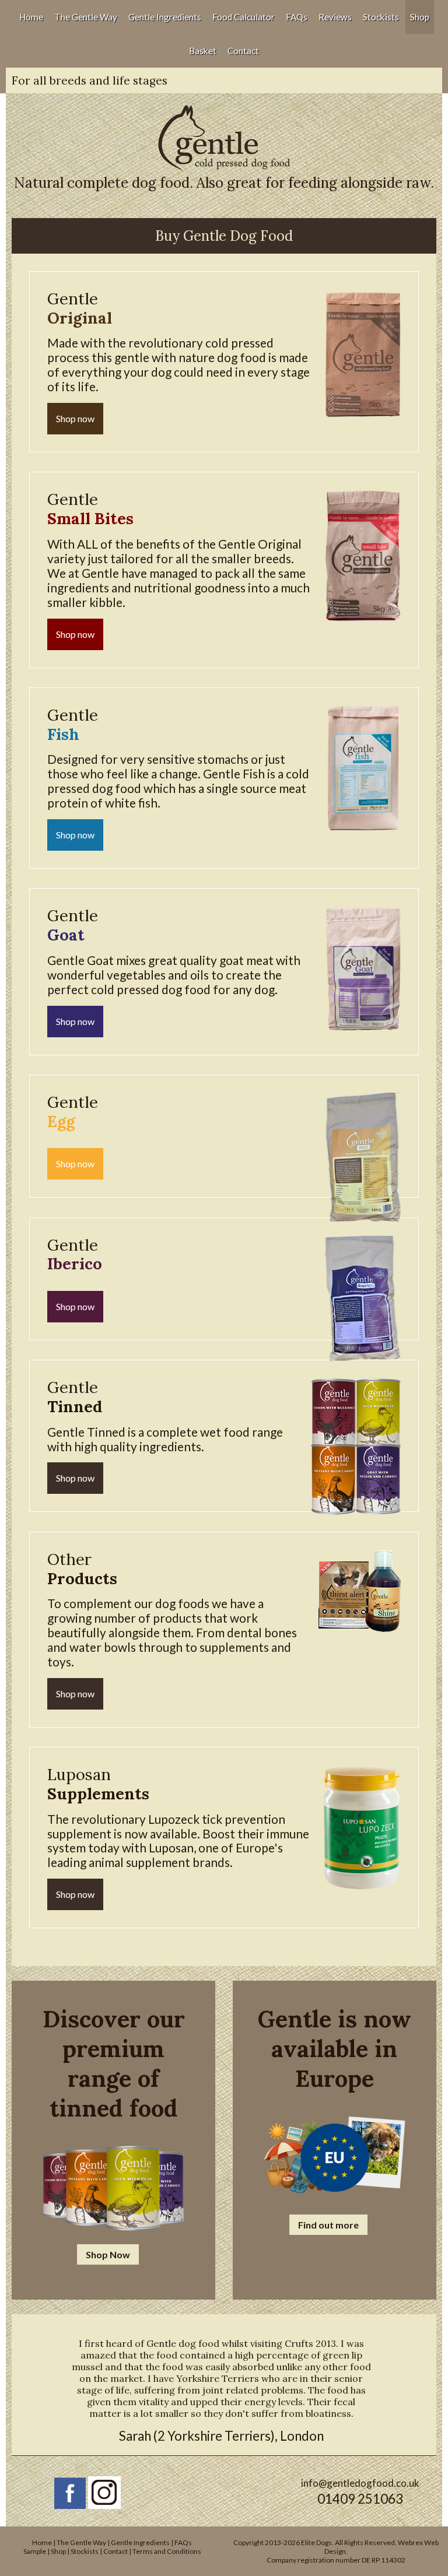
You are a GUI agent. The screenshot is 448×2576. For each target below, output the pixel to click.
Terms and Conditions (167, 2551)
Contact (243, 51)
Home (31, 17)
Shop (420, 17)
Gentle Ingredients (165, 17)
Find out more (328, 2225)
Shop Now (108, 2254)
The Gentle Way (86, 17)
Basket (203, 51)
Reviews (335, 17)
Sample (35, 2551)
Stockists (381, 17)
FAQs (297, 17)
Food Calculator (244, 17)
